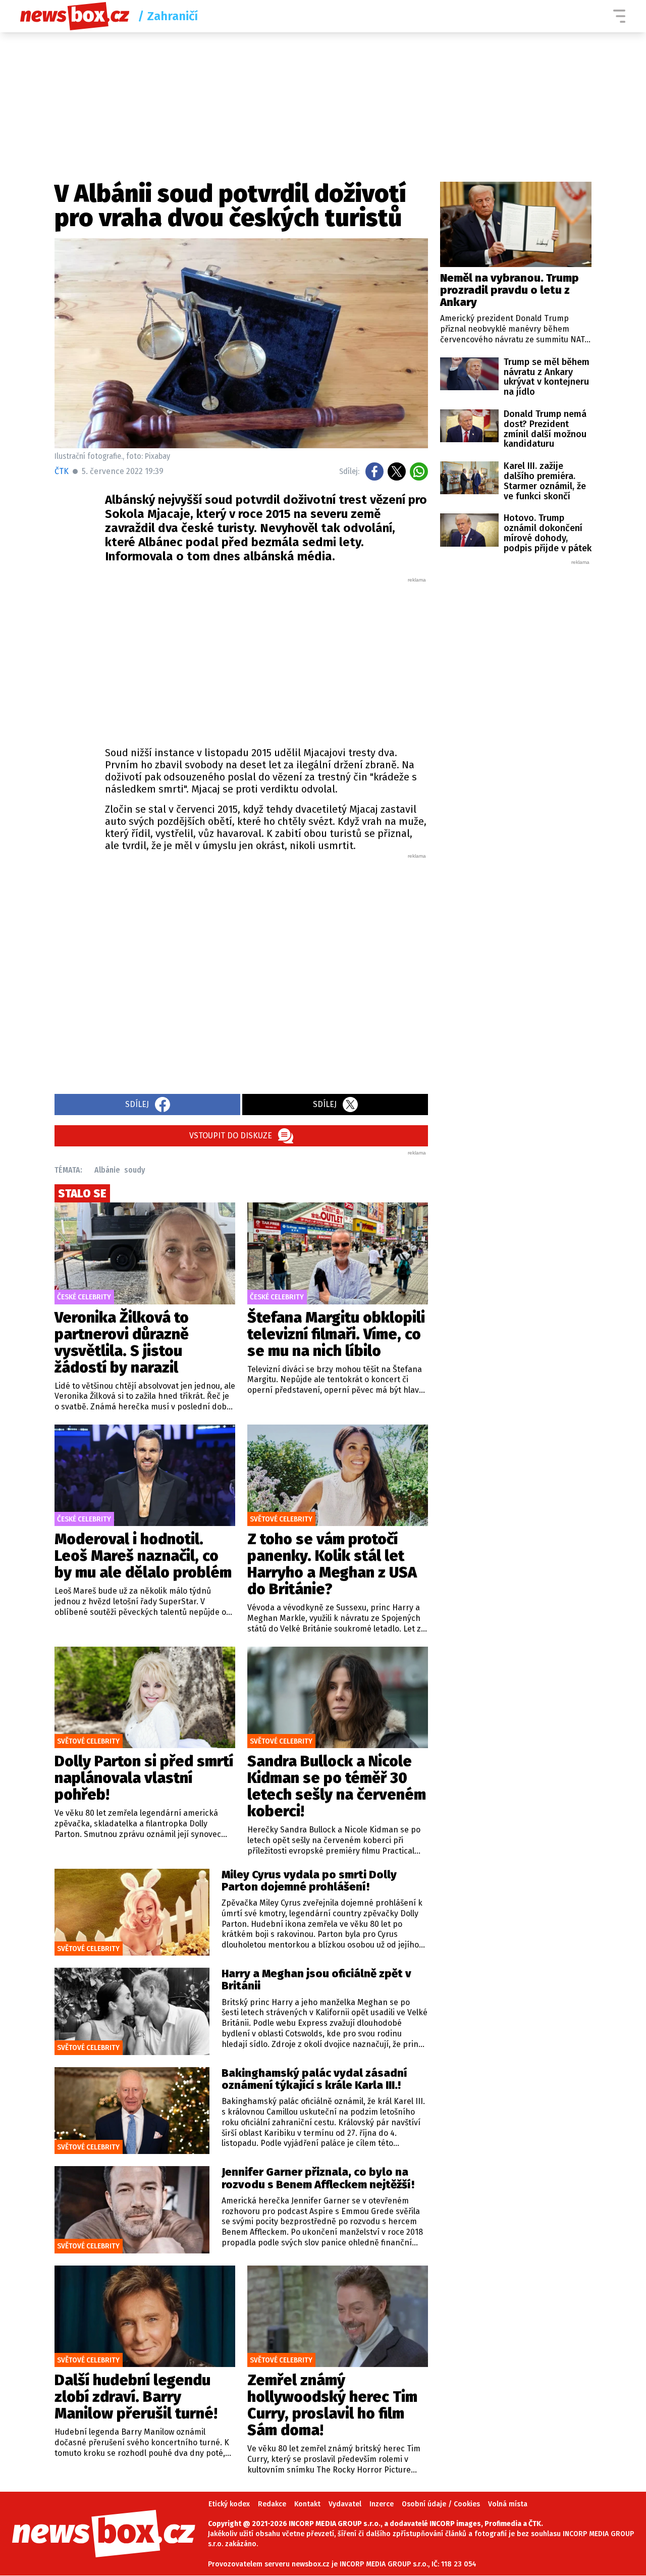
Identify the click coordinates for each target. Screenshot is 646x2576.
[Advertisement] (266, 659)
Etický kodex (229, 2504)
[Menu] (619, 16)
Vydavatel (345, 2504)
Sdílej (137, 1104)
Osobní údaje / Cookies (441, 2504)
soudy (134, 1170)
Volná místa (508, 2504)
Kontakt (307, 2504)
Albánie (107, 1170)
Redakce (272, 2504)
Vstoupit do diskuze (231, 1136)
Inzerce (382, 2504)
